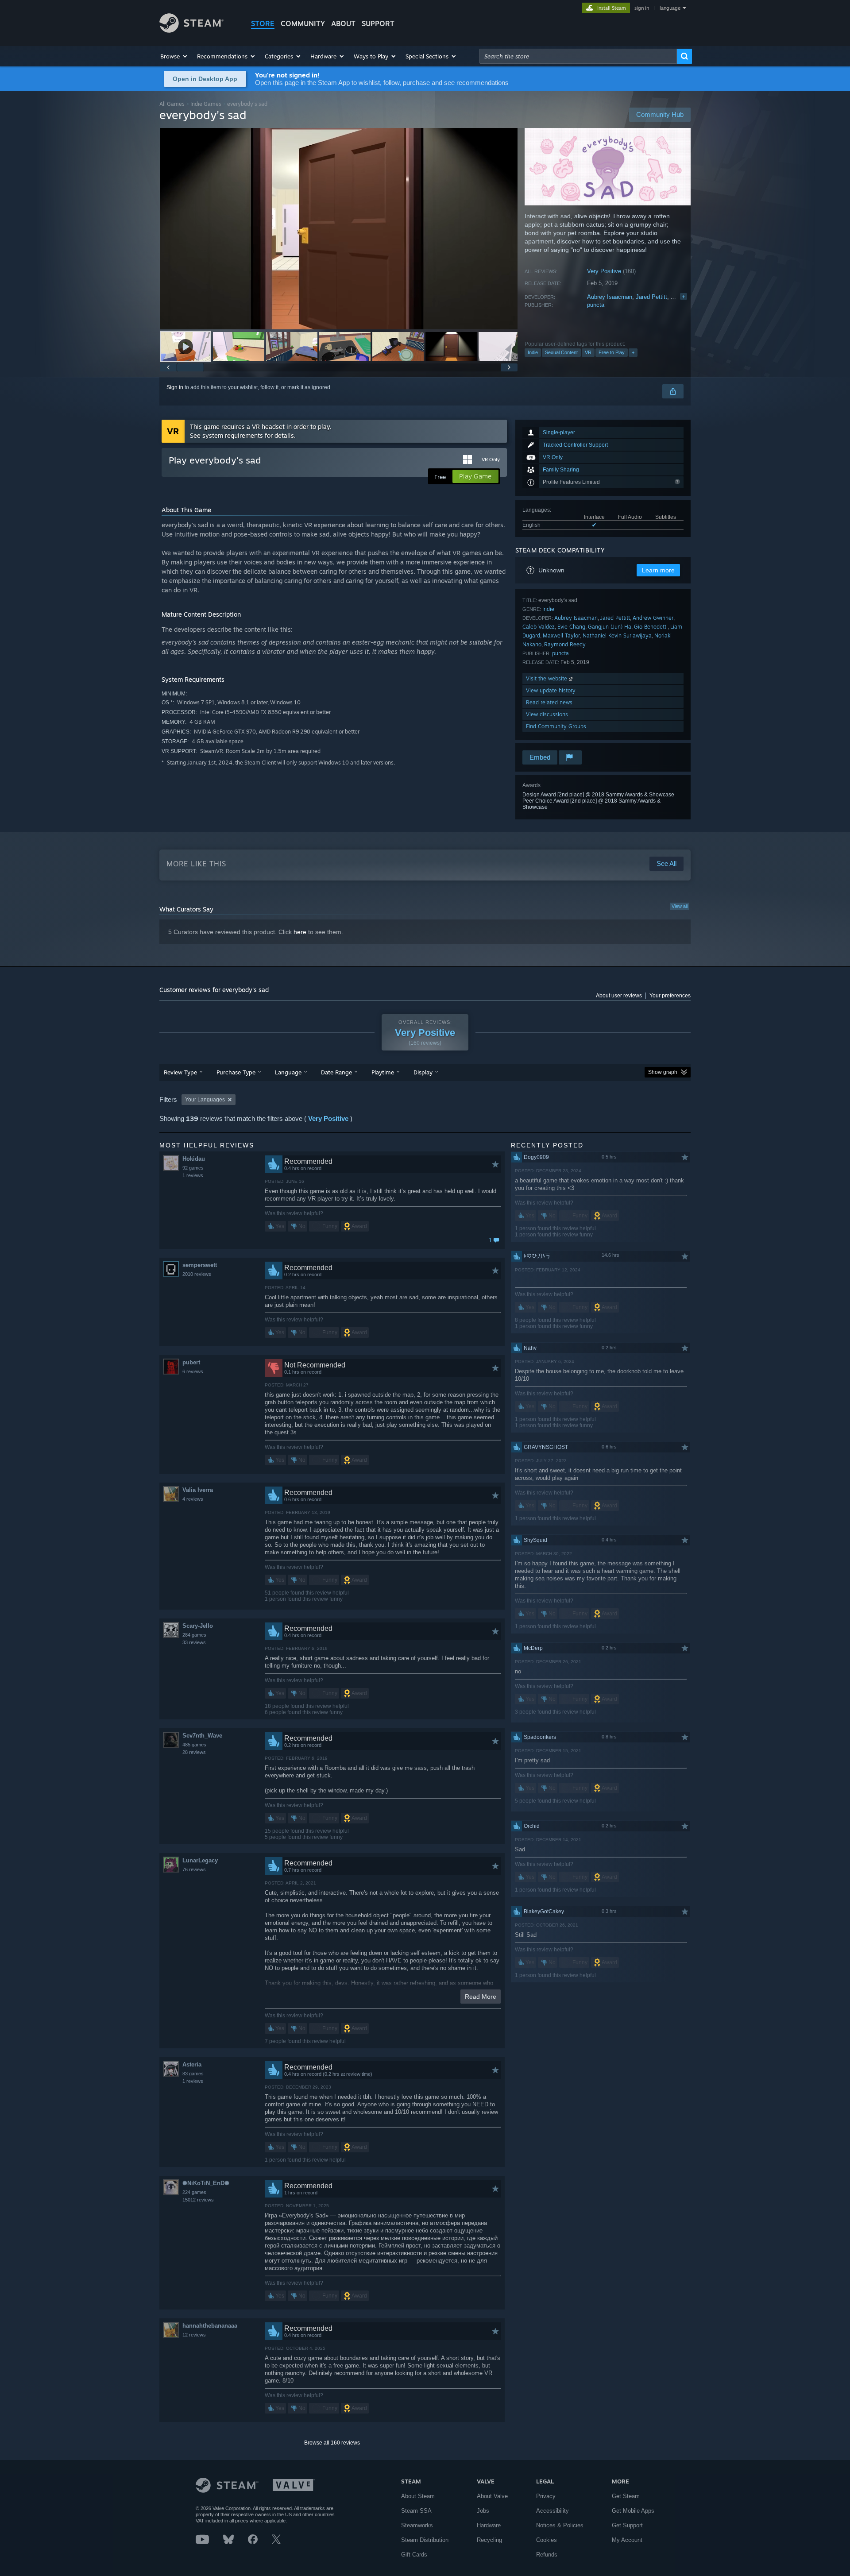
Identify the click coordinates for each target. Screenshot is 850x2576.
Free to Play (612, 352)
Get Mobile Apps (633, 2511)
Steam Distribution (425, 2540)
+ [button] (633, 352)
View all (680, 906)
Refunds (547, 2555)
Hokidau (194, 1159)
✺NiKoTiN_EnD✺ (206, 2183)
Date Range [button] (336, 1072)
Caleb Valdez (539, 627)
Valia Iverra (198, 1490)
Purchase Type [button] (236, 1072)
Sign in (175, 387)
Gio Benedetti (651, 627)
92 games (193, 1168)
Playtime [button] (383, 1072)
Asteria (192, 2064)
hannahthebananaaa (210, 2326)
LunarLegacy (200, 1860)
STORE (263, 23)
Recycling (489, 2540)
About (343, 23)
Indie (533, 352)
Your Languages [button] (205, 1100)
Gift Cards (414, 2555)
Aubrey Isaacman (610, 297)
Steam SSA (416, 2511)
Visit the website (547, 678)
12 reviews (194, 2335)
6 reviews (193, 1371)
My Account (627, 2540)
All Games (172, 104)
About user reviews (619, 996)
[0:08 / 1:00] (339, 229)
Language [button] (288, 1072)
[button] (174, 56)
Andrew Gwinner (653, 618)
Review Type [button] (180, 1072)
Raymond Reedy (565, 644)
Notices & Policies (560, 2525)
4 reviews (193, 1499)
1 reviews (193, 1175)
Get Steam (626, 2496)
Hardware (489, 2525)
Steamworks (417, 2525)
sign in (642, 8)
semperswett (200, 1265)
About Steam (418, 2496)
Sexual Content (561, 352)
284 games (194, 1635)
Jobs (483, 2511)
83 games (193, 2074)
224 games (194, 2192)
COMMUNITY (303, 23)
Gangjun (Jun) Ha (610, 627)
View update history (551, 690)
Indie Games (206, 104)
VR (588, 352)
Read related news (549, 702)
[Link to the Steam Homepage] (191, 30)
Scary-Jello (198, 1626)
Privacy (546, 2496)
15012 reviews (198, 2200)
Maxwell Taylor (561, 635)
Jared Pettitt (651, 297)
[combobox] (578, 56)
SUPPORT (378, 23)
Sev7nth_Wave (202, 1736)
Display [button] (423, 1072)
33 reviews (194, 1642)
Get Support (627, 2525)
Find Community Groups (556, 726)
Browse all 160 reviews (332, 2443)
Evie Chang (571, 627)
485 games (194, 1745)
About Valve (492, 2496)
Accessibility (552, 2511)
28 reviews (194, 1752)
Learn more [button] (658, 570)
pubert (191, 1362)
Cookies (547, 2540)
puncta (596, 305)
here (300, 932)
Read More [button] (481, 1997)
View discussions (547, 714)
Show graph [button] (663, 1072)
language (670, 8)
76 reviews (194, 1869)
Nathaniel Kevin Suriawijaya (617, 635)
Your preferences (670, 996)
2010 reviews (197, 1274)
